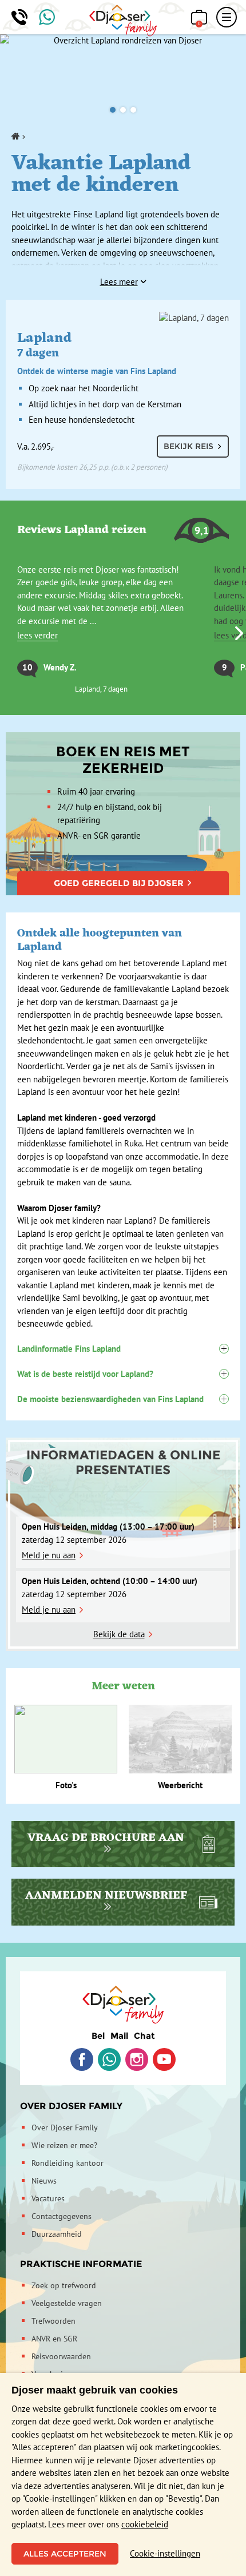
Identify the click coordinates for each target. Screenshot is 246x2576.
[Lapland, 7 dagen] (123, 318)
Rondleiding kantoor (68, 2163)
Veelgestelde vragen (67, 2303)
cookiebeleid (145, 2524)
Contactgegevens (61, 2216)
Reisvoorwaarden (61, 2356)
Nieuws (44, 2181)
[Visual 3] (133, 110)
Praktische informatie (81, 2264)
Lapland (97, 352)
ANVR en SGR (54, 2339)
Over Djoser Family (71, 2106)
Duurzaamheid (57, 2234)
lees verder (37, 635)
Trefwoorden (53, 2321)
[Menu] (227, 17)
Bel (98, 2036)
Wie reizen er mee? (64, 2145)
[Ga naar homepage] (123, 21)
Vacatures (48, 2198)
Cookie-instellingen (165, 2553)
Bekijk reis (189, 446)
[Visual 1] (113, 110)
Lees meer (119, 282)
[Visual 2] (123, 110)
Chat (144, 2036)
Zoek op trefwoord (64, 2285)
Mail (119, 2036)
